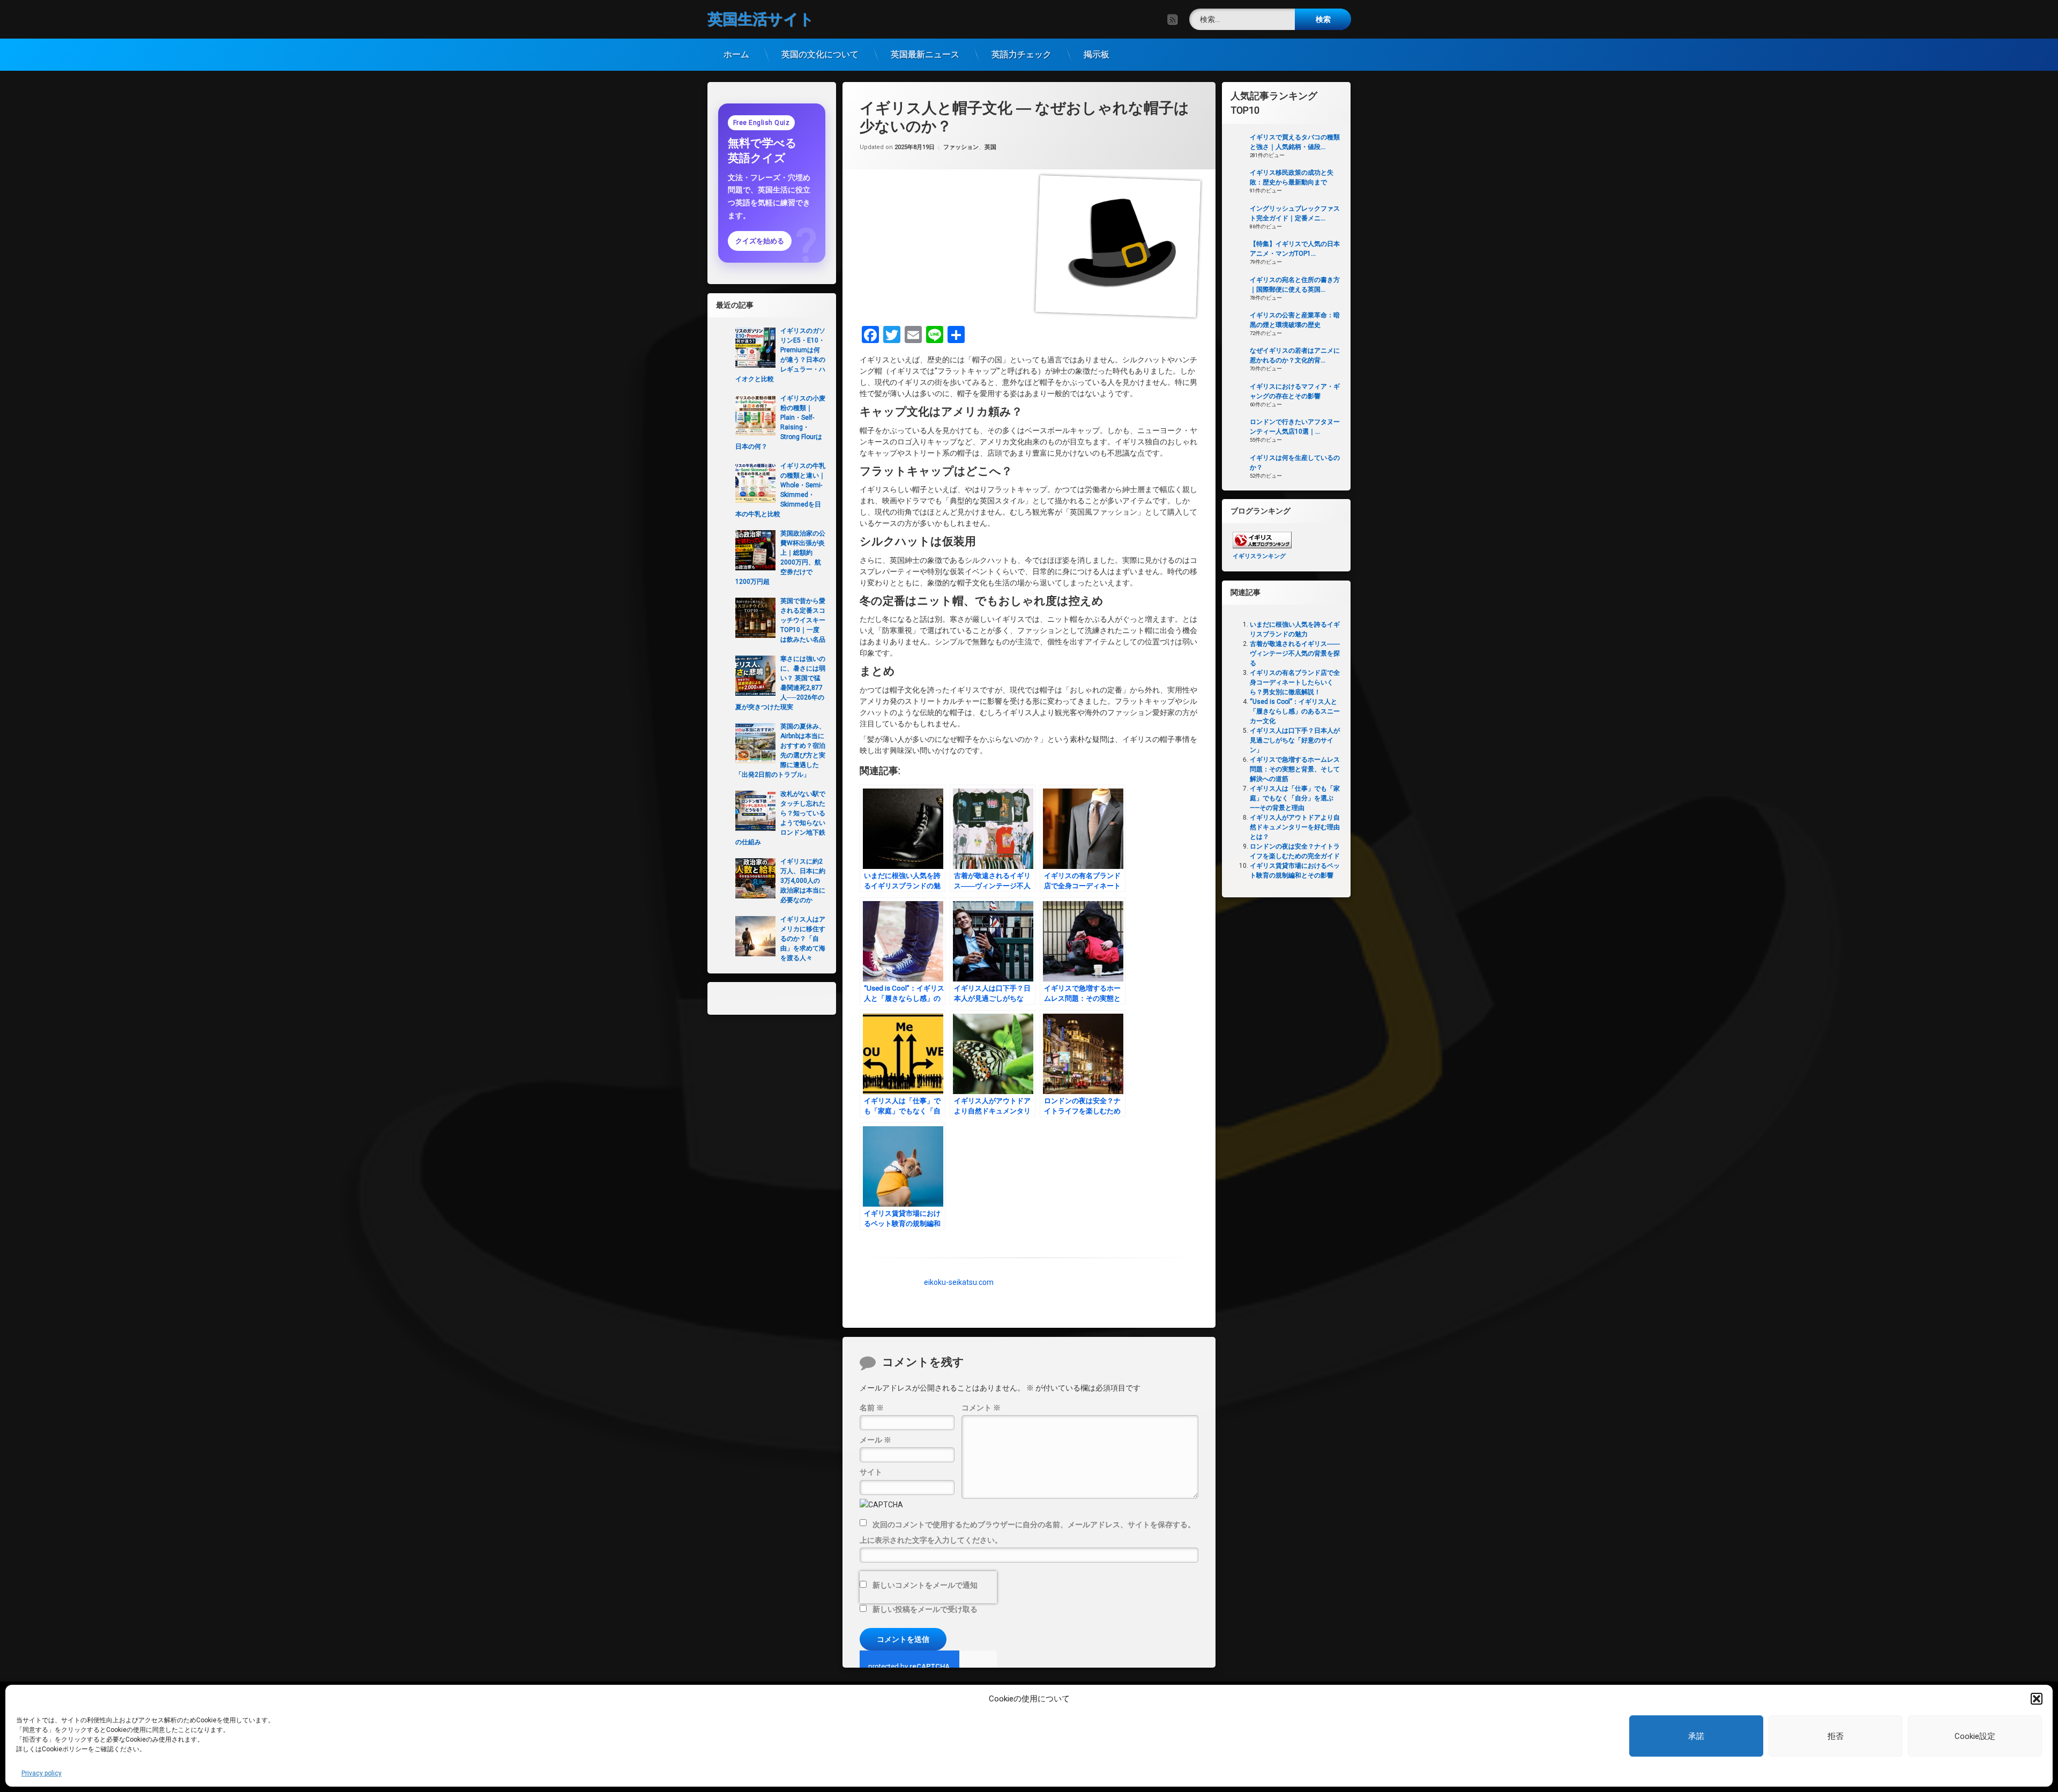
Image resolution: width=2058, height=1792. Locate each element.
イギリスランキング (1259, 556)
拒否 (1836, 1736)
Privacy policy (42, 1773)
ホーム (736, 54)
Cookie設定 (1975, 1736)
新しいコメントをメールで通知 (925, 1585)
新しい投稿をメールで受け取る (925, 1609)
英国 (990, 148)
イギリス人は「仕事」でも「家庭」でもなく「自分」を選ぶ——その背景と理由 (1295, 798)
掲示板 (1097, 54)
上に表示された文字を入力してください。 (931, 1540)
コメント (981, 1407)
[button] (2037, 1699)
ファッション (961, 148)
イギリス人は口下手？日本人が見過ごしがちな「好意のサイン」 (1295, 740)
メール (875, 1439)
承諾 (1696, 1736)
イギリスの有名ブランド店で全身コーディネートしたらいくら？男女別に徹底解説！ (1295, 682)
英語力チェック (1021, 54)
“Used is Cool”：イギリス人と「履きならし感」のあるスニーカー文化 (1295, 711)
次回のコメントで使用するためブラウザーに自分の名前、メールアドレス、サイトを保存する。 (1034, 1524)
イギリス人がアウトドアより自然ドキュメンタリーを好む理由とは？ (1295, 827)
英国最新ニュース (925, 54)
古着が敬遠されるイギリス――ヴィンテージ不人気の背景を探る (1295, 653)
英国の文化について (820, 54)
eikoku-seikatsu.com (959, 1282)
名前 (872, 1407)
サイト (871, 1472)
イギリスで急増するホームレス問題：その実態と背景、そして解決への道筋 (1295, 769)
